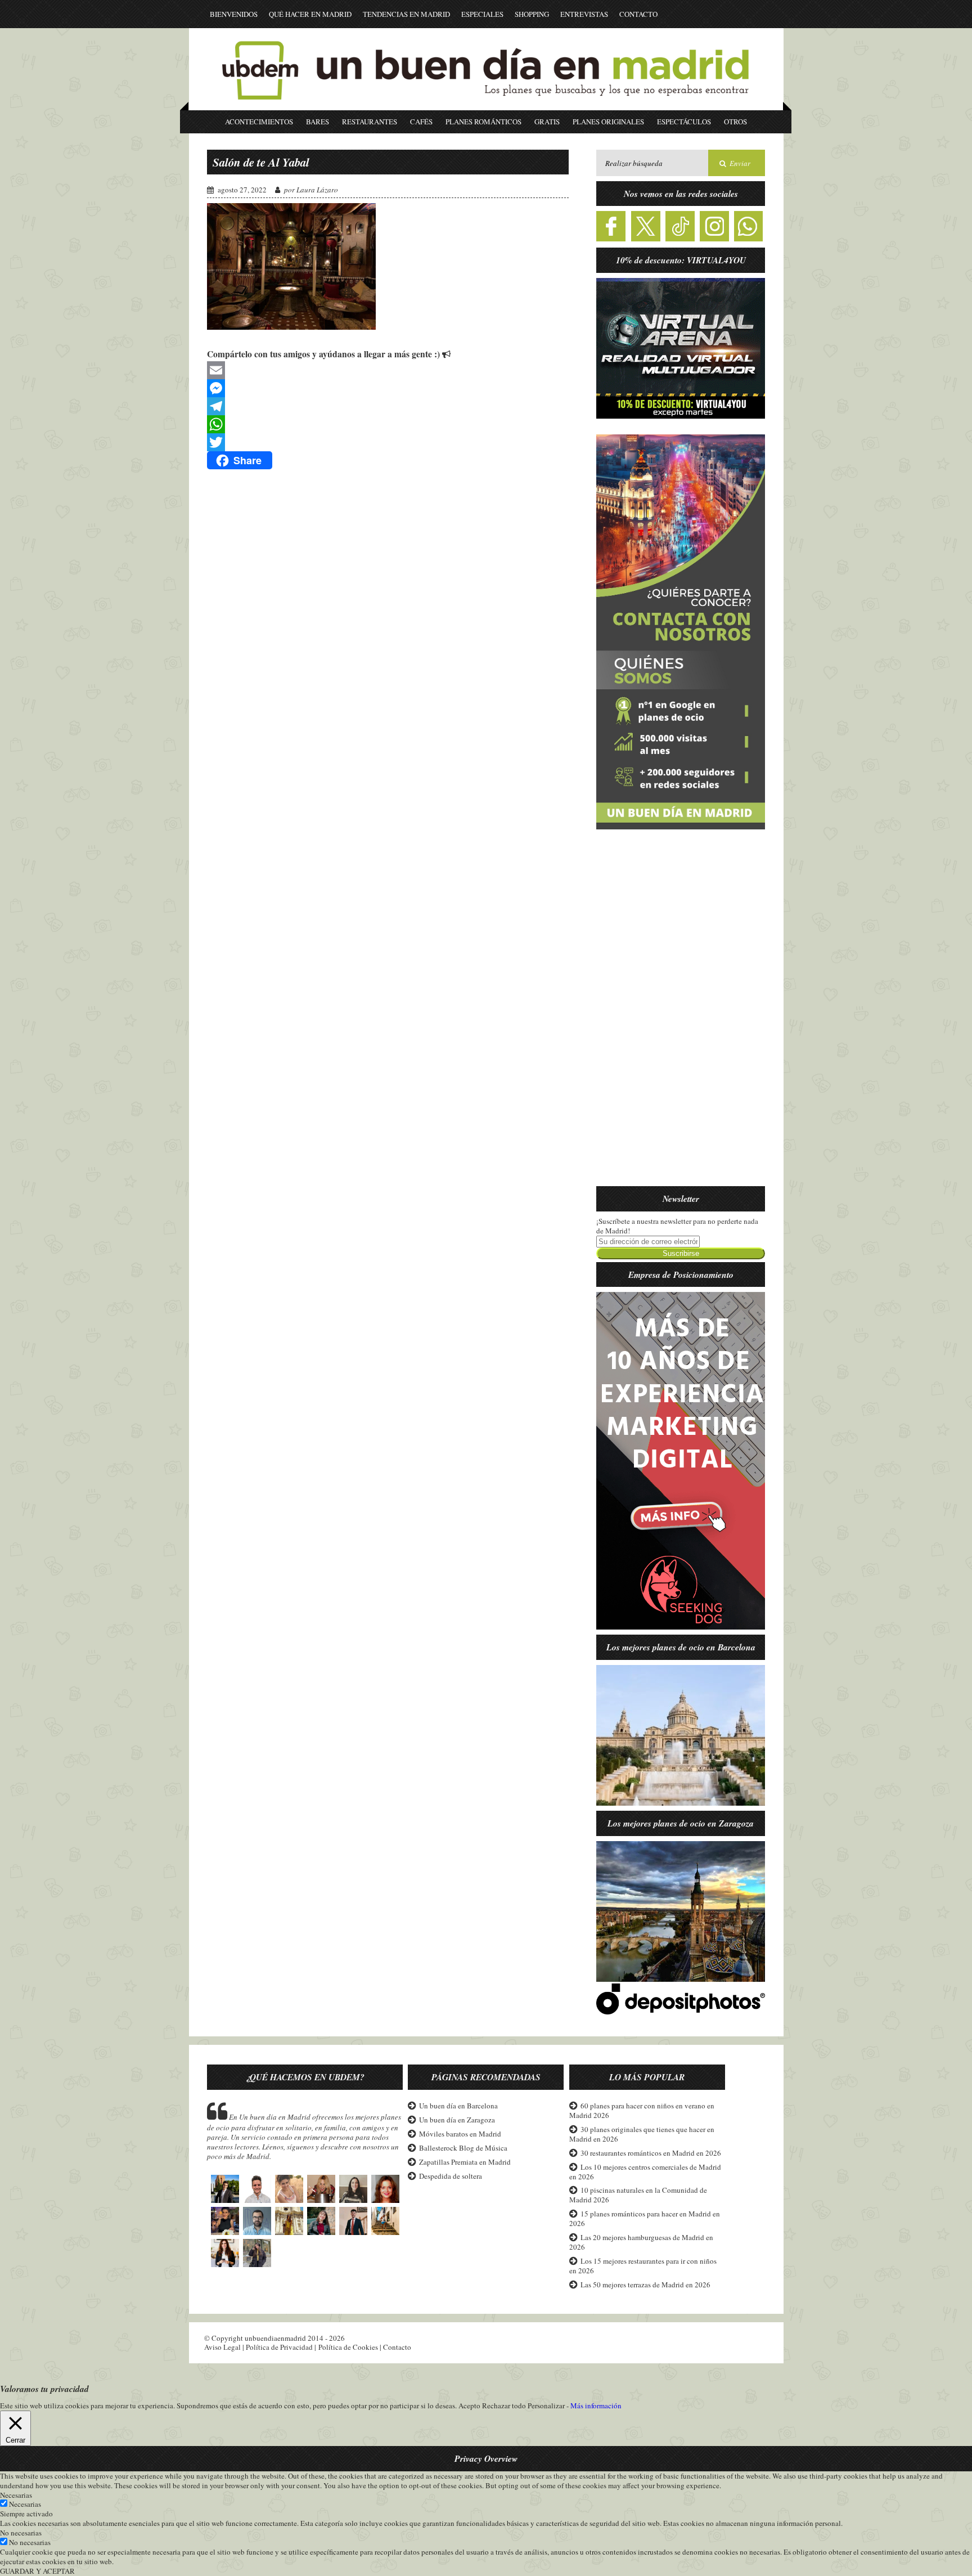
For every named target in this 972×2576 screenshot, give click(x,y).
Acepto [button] (469, 2406)
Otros (735, 122)
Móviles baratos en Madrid (460, 2134)
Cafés (421, 122)
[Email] (388, 370)
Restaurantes (370, 122)
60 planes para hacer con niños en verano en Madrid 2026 (642, 2110)
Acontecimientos (259, 122)
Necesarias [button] (16, 2495)
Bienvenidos (234, 14)
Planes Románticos (483, 122)
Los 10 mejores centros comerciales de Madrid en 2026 (645, 2172)
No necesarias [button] (21, 2533)
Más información (596, 2406)
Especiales (482, 14)
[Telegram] (388, 406)
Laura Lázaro (317, 190)
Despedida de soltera (451, 2176)
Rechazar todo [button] (504, 2406)
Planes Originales (608, 122)
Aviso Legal (222, 2347)
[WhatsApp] (388, 424)
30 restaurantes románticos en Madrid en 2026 (651, 2153)
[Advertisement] (681, 1015)
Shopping (532, 14)
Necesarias (25, 2504)
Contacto (638, 14)
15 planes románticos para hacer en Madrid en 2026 (645, 2218)
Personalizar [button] (546, 2406)
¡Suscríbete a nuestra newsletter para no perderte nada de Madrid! (677, 1226)
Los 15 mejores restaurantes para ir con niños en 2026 (643, 2266)
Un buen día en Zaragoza (457, 2120)
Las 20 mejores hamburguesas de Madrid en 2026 (641, 2242)
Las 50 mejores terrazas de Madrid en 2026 (645, 2285)
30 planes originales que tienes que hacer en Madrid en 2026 (642, 2134)
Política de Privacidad (279, 2347)
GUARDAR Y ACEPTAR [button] (37, 2571)
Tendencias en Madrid (406, 14)
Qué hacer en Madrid (310, 14)
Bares (318, 122)
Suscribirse (681, 1253)
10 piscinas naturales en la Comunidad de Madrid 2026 (638, 2195)
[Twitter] (388, 442)
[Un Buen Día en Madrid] (486, 105)
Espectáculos (684, 122)
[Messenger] (388, 388)
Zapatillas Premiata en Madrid (465, 2162)
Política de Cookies (348, 2347)
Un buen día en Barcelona (458, 2106)
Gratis (547, 122)
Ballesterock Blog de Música (463, 2148)
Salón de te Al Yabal (261, 162)
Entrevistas (584, 14)
